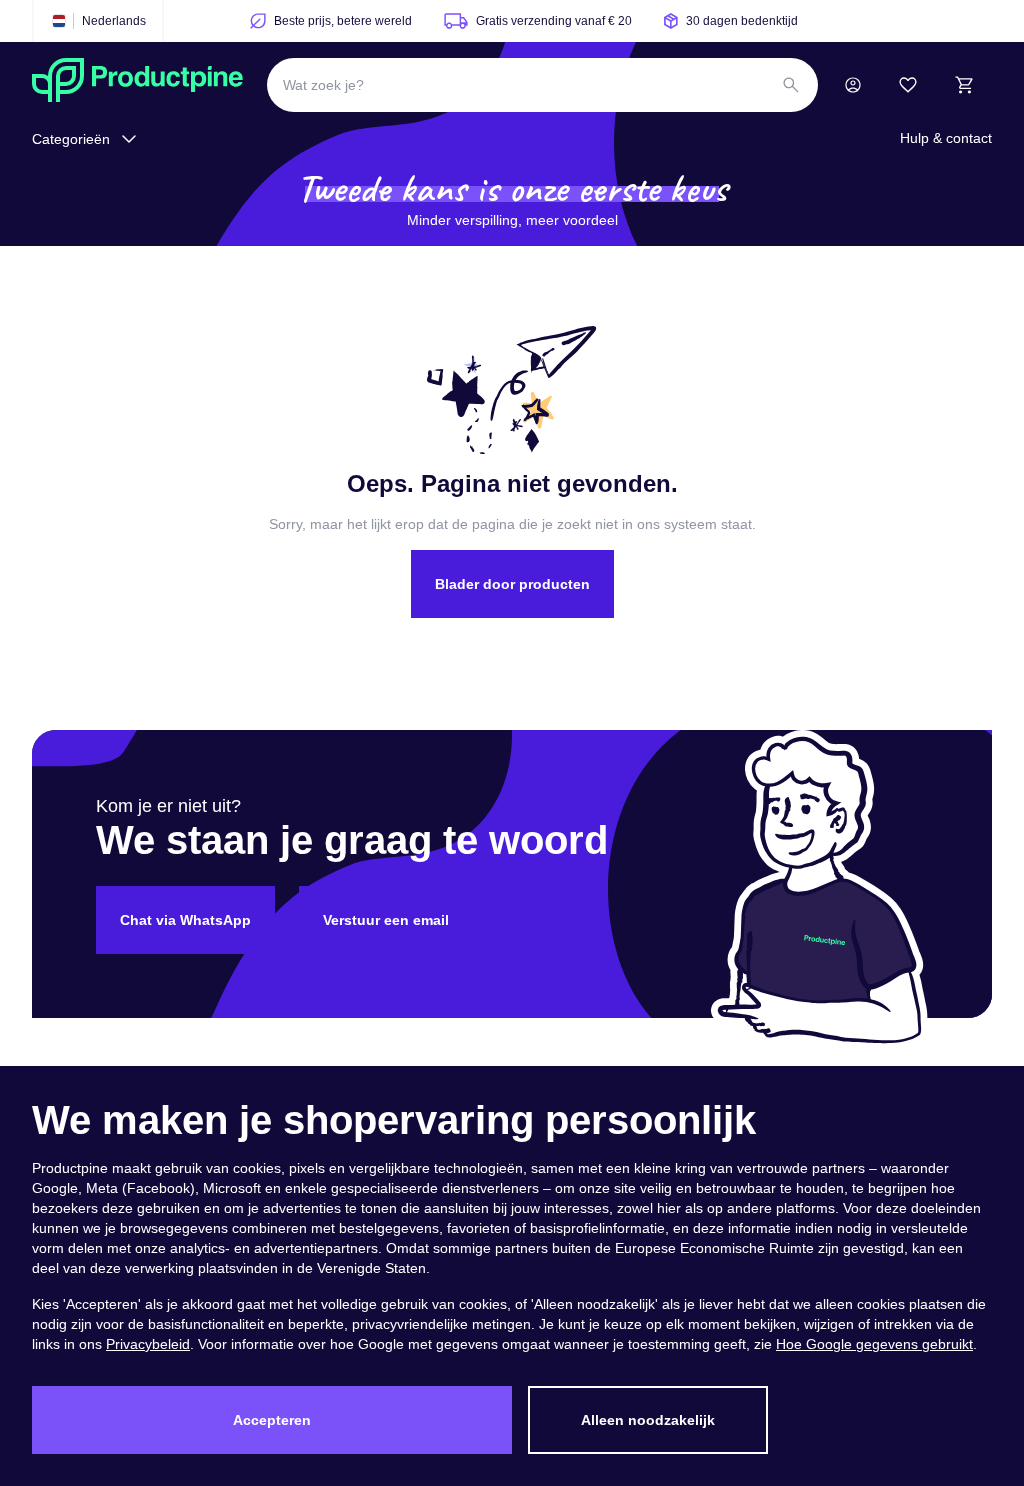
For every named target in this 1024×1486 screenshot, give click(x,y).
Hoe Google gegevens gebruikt (874, 1344)
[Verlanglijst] (908, 85)
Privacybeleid (148, 1344)
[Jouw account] (853, 85)
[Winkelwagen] (964, 85)
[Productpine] (137, 85)
